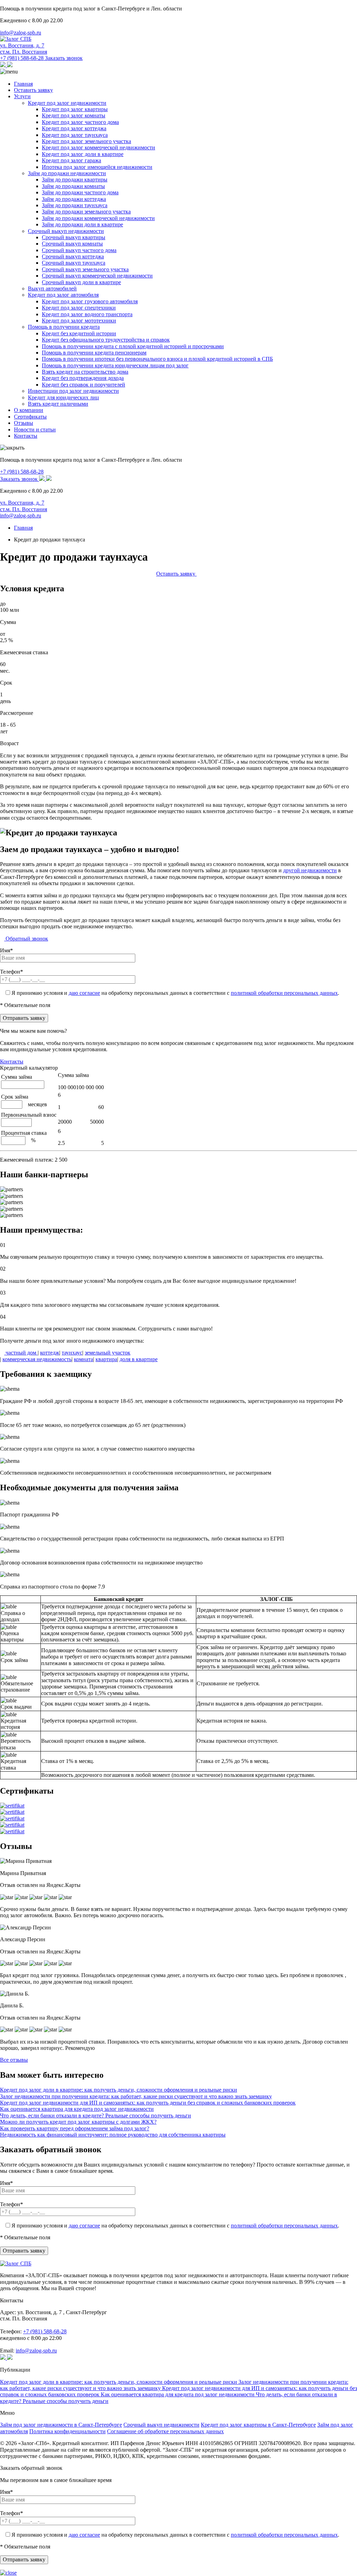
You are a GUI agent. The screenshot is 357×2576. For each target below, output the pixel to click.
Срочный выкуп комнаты (72, 244)
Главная (23, 84)
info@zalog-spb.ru (21, 33)
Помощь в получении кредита (64, 327)
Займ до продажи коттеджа (74, 199)
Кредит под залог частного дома (80, 122)
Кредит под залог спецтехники (79, 308)
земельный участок (108, 1353)
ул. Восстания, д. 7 (24, 49)
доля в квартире (139, 1359)
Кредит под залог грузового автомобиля (90, 301)
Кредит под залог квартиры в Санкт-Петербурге (258, 2425)
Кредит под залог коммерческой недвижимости (98, 147)
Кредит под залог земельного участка (86, 141)
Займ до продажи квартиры (75, 179)
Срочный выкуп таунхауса (74, 263)
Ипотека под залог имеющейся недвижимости (97, 167)
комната (83, 1359)
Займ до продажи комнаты (73, 186)
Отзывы (24, 423)
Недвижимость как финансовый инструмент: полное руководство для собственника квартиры (113, 2135)
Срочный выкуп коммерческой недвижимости (97, 276)
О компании (29, 410)
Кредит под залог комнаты (74, 115)
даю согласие (84, 993)
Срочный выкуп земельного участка (85, 269)
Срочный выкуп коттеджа (73, 256)
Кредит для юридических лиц (63, 397)
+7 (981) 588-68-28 (22, 58)
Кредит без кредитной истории (79, 333)
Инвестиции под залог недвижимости (73, 391)
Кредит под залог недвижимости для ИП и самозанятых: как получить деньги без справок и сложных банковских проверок (148, 2103)
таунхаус (72, 1353)
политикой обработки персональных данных (284, 993)
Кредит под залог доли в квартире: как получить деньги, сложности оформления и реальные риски (119, 2090)
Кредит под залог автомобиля (63, 295)
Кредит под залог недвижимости (67, 103)
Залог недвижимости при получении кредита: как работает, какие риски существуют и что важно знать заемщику (136, 2096)
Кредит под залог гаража (71, 160)
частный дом (21, 1353)
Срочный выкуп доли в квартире (81, 282)
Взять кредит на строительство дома (85, 372)
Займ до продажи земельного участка (86, 212)
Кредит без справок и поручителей (83, 385)
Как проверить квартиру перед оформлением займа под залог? (75, 2128)
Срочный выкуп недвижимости (66, 231)
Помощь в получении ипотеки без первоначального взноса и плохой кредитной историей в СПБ (157, 359)
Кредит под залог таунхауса (75, 135)
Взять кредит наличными (58, 404)
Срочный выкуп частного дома (79, 250)
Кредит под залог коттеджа (74, 128)
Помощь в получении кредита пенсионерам (94, 353)
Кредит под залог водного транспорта (87, 314)
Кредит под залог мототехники (79, 321)
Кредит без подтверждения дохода (83, 378)
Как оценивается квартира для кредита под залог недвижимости (77, 2109)
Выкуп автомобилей (52, 288)
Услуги (22, 96)
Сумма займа (73, 1075)
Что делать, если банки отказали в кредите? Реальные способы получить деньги (96, 2116)
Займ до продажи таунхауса (75, 205)
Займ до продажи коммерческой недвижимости (98, 218)
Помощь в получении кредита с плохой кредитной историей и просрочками (133, 346)
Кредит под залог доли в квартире (83, 154)
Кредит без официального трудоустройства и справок (106, 340)
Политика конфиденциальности (67, 2431)
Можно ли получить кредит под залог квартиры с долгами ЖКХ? (78, 2122)
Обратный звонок (26, 939)
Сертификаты (30, 417)
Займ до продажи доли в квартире (82, 224)
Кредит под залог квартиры (75, 109)
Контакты (26, 436)
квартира (106, 1359)
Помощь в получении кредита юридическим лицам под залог (115, 365)
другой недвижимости (310, 870)
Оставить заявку (33, 90)
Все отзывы (14, 2060)
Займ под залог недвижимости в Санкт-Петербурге (61, 2425)
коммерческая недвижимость (37, 1359)
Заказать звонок (64, 58)
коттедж (50, 1353)
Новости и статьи (35, 430)
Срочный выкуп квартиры (74, 237)
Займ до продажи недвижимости (67, 173)
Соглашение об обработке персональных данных (165, 2431)
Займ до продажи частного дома (80, 192)
